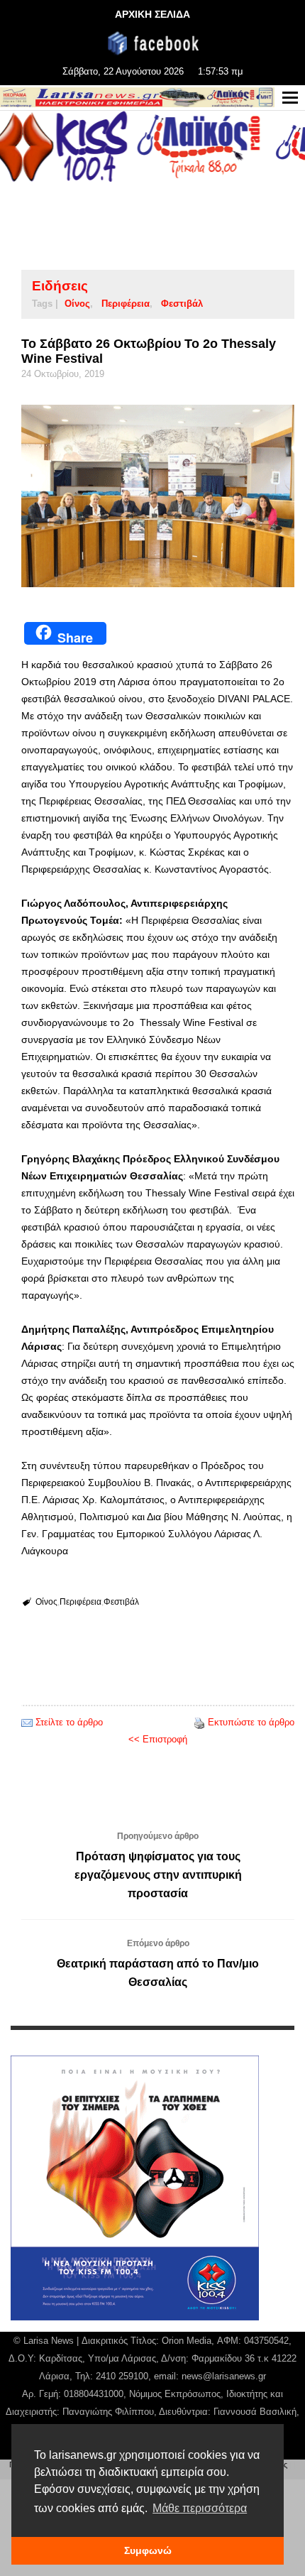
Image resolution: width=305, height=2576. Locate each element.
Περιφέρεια (126, 304)
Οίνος (77, 304)
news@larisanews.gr (224, 2376)
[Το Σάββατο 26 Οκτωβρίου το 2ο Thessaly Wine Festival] (158, 496)
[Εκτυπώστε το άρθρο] (199, 1722)
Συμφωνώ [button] (148, 2550)
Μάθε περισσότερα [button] (200, 2508)
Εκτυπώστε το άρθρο (251, 1722)
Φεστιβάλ (182, 304)
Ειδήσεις (60, 286)
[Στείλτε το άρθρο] (27, 1722)
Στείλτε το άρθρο (69, 1722)
